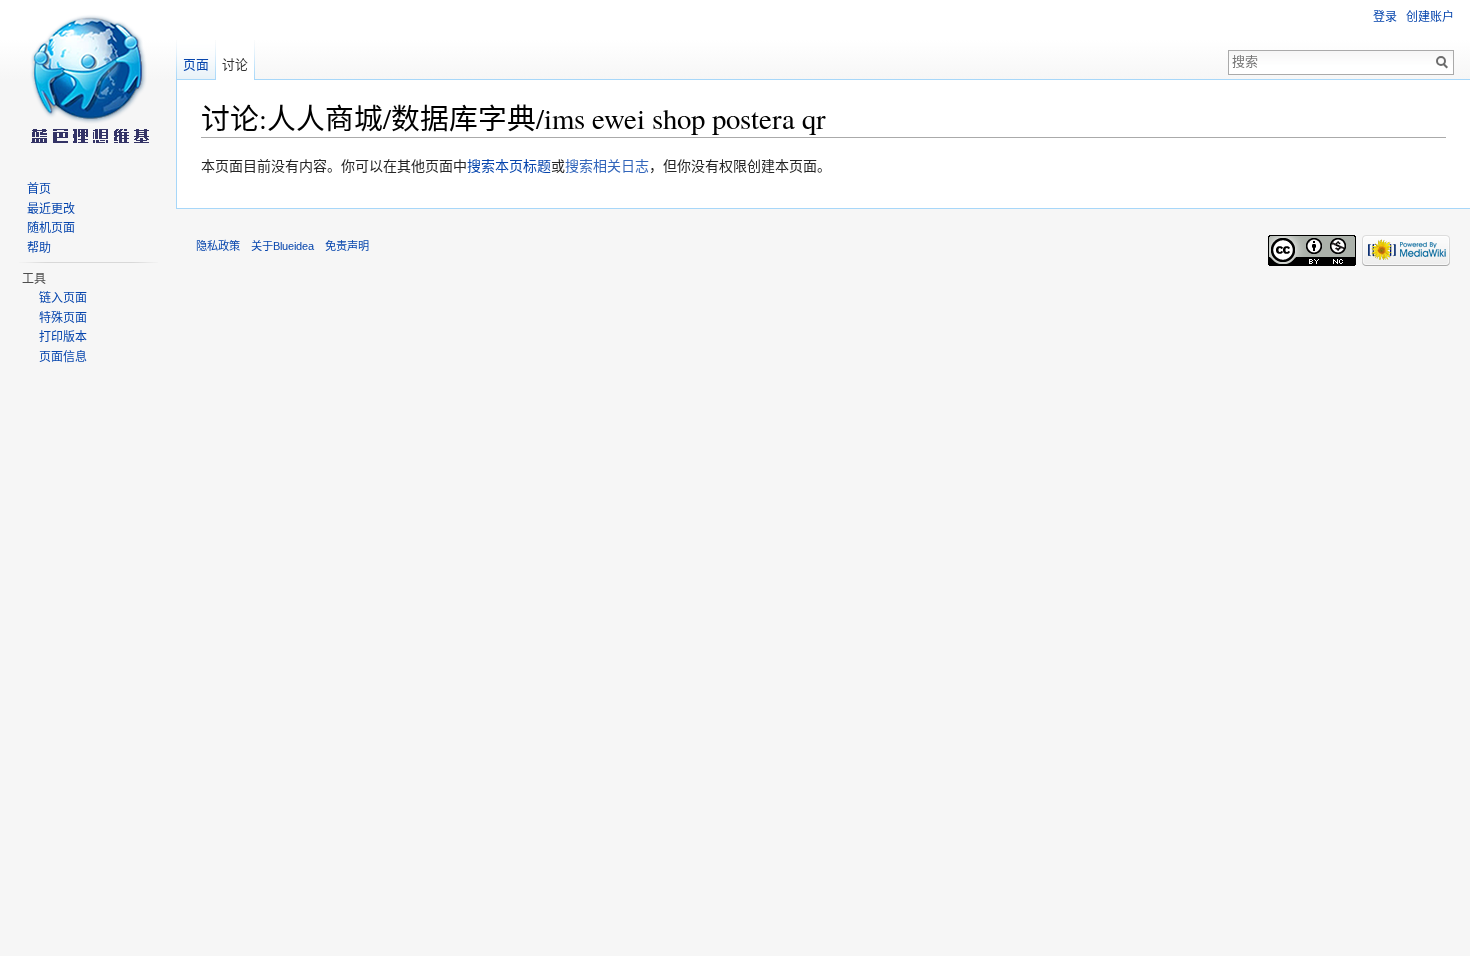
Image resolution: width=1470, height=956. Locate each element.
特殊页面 (63, 318)
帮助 (39, 248)
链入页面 (63, 298)
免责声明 (347, 246)
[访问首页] (88, 80)
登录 (1385, 17)
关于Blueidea (282, 246)
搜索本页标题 (509, 166)
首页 (39, 189)
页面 (196, 64)
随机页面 (51, 228)
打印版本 (63, 337)
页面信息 (63, 357)
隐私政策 (218, 246)
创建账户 (1430, 17)
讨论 (235, 64)
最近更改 (51, 209)
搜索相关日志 (607, 166)
